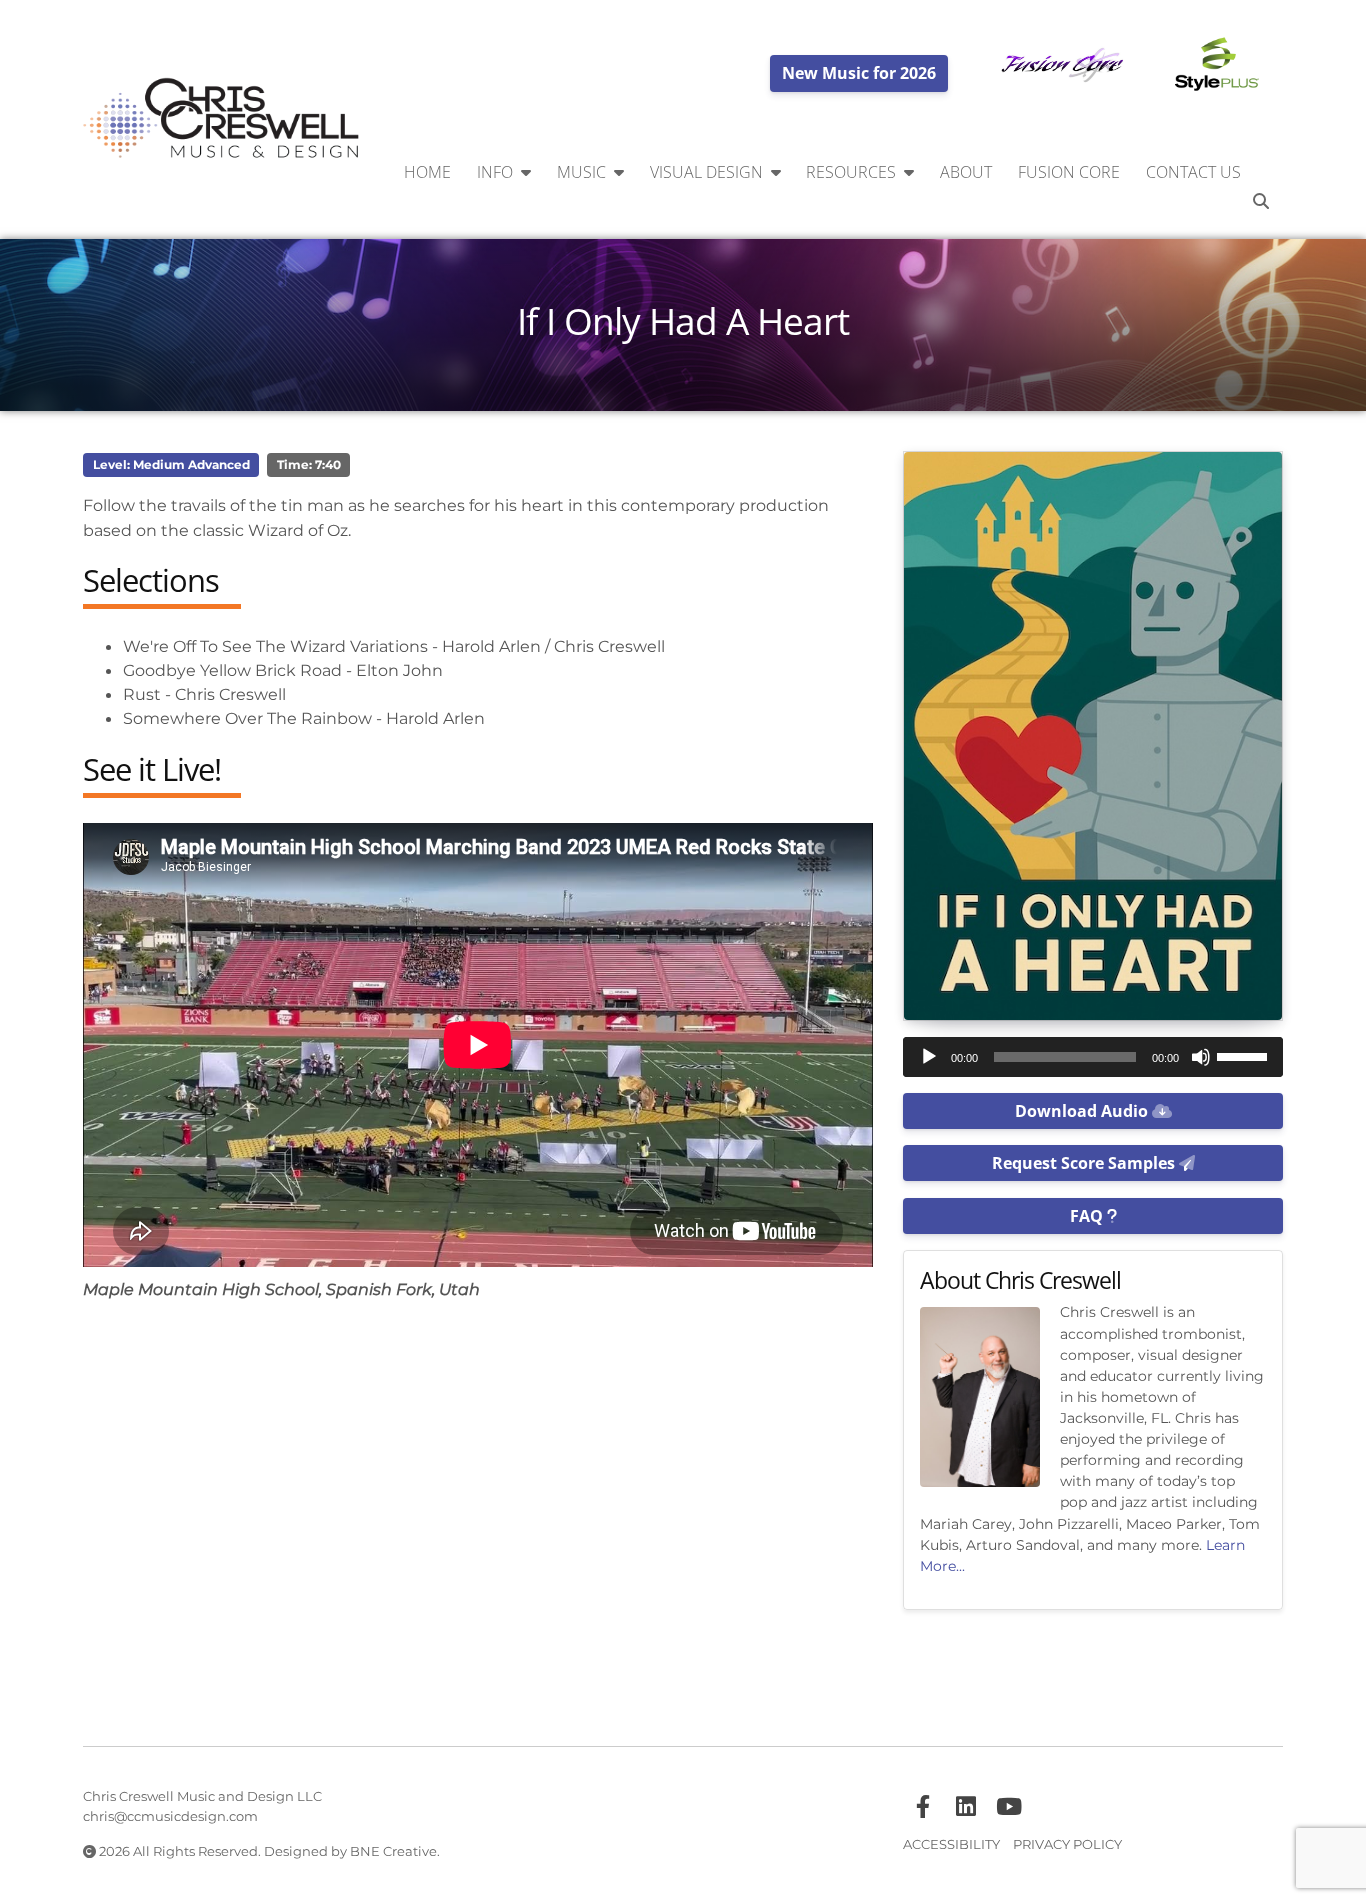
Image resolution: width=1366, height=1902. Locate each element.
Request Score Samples (1085, 1163)
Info (495, 172)
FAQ (1088, 1216)
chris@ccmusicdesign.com (170, 1816)
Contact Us (1193, 172)
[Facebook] (923, 1807)
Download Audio (1083, 1111)
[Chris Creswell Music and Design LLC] (222, 119)
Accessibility (951, 1844)
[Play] (929, 1057)
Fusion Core (1069, 172)
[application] (1093, 1057)
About (966, 172)
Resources (851, 172)
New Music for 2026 (859, 73)
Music (581, 172)
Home (427, 172)
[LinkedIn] (966, 1807)
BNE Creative (393, 1851)
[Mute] (1201, 1057)
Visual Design (706, 172)
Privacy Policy (1067, 1844)
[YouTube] (1009, 1807)
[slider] (1245, 1055)
